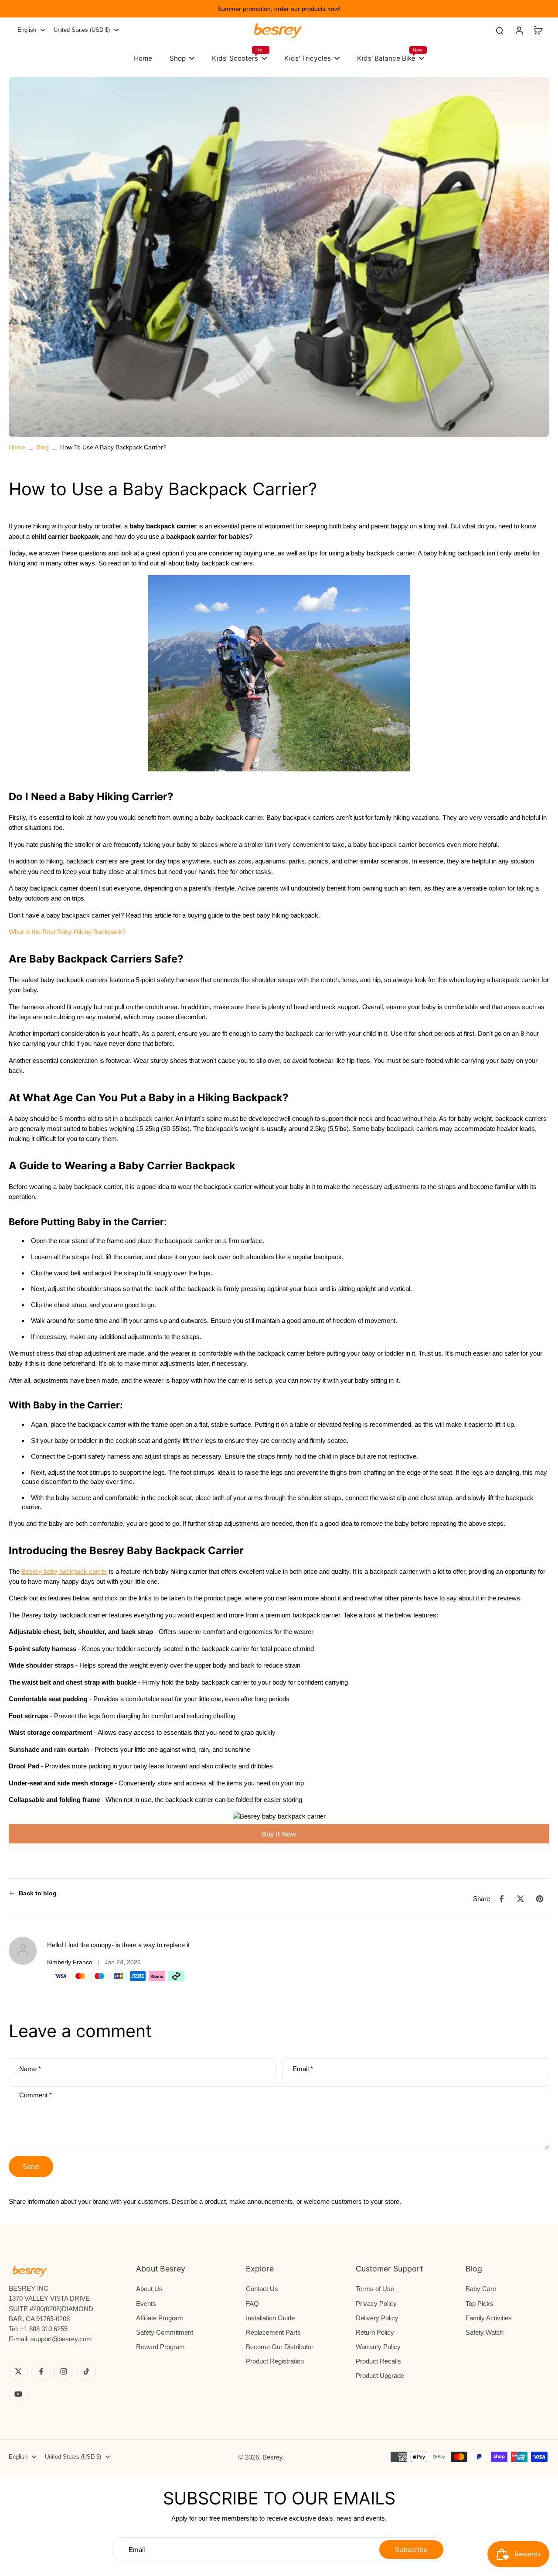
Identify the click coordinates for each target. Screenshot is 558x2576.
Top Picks (480, 2304)
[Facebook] (41, 2371)
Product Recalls (378, 2361)
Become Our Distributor (280, 2347)
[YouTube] (18, 2394)
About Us (149, 2289)
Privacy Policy (376, 2304)
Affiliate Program (160, 2318)
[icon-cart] (538, 30)
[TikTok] (86, 2371)
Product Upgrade (380, 2376)
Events (146, 2304)
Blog (43, 447)
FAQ (252, 2304)
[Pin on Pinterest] (540, 1899)
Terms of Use (375, 2289)
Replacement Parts (273, 2332)
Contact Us (262, 2289)
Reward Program (160, 2347)
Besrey (273, 2457)
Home (17, 447)
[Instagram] (64, 2371)
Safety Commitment (165, 2332)
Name (30, 2069)
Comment (36, 2095)
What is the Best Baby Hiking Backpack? (67, 932)
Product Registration (275, 2361)
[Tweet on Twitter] (521, 1899)
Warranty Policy (378, 2347)
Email (303, 2069)
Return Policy (375, 2332)
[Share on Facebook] (501, 1899)
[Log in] (519, 30)
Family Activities (489, 2318)
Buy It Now (279, 1834)
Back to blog (38, 1893)
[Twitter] (18, 2371)
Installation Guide (270, 2318)
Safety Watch (485, 2332)
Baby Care (481, 2289)
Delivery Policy (377, 2318)
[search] (500, 30)
